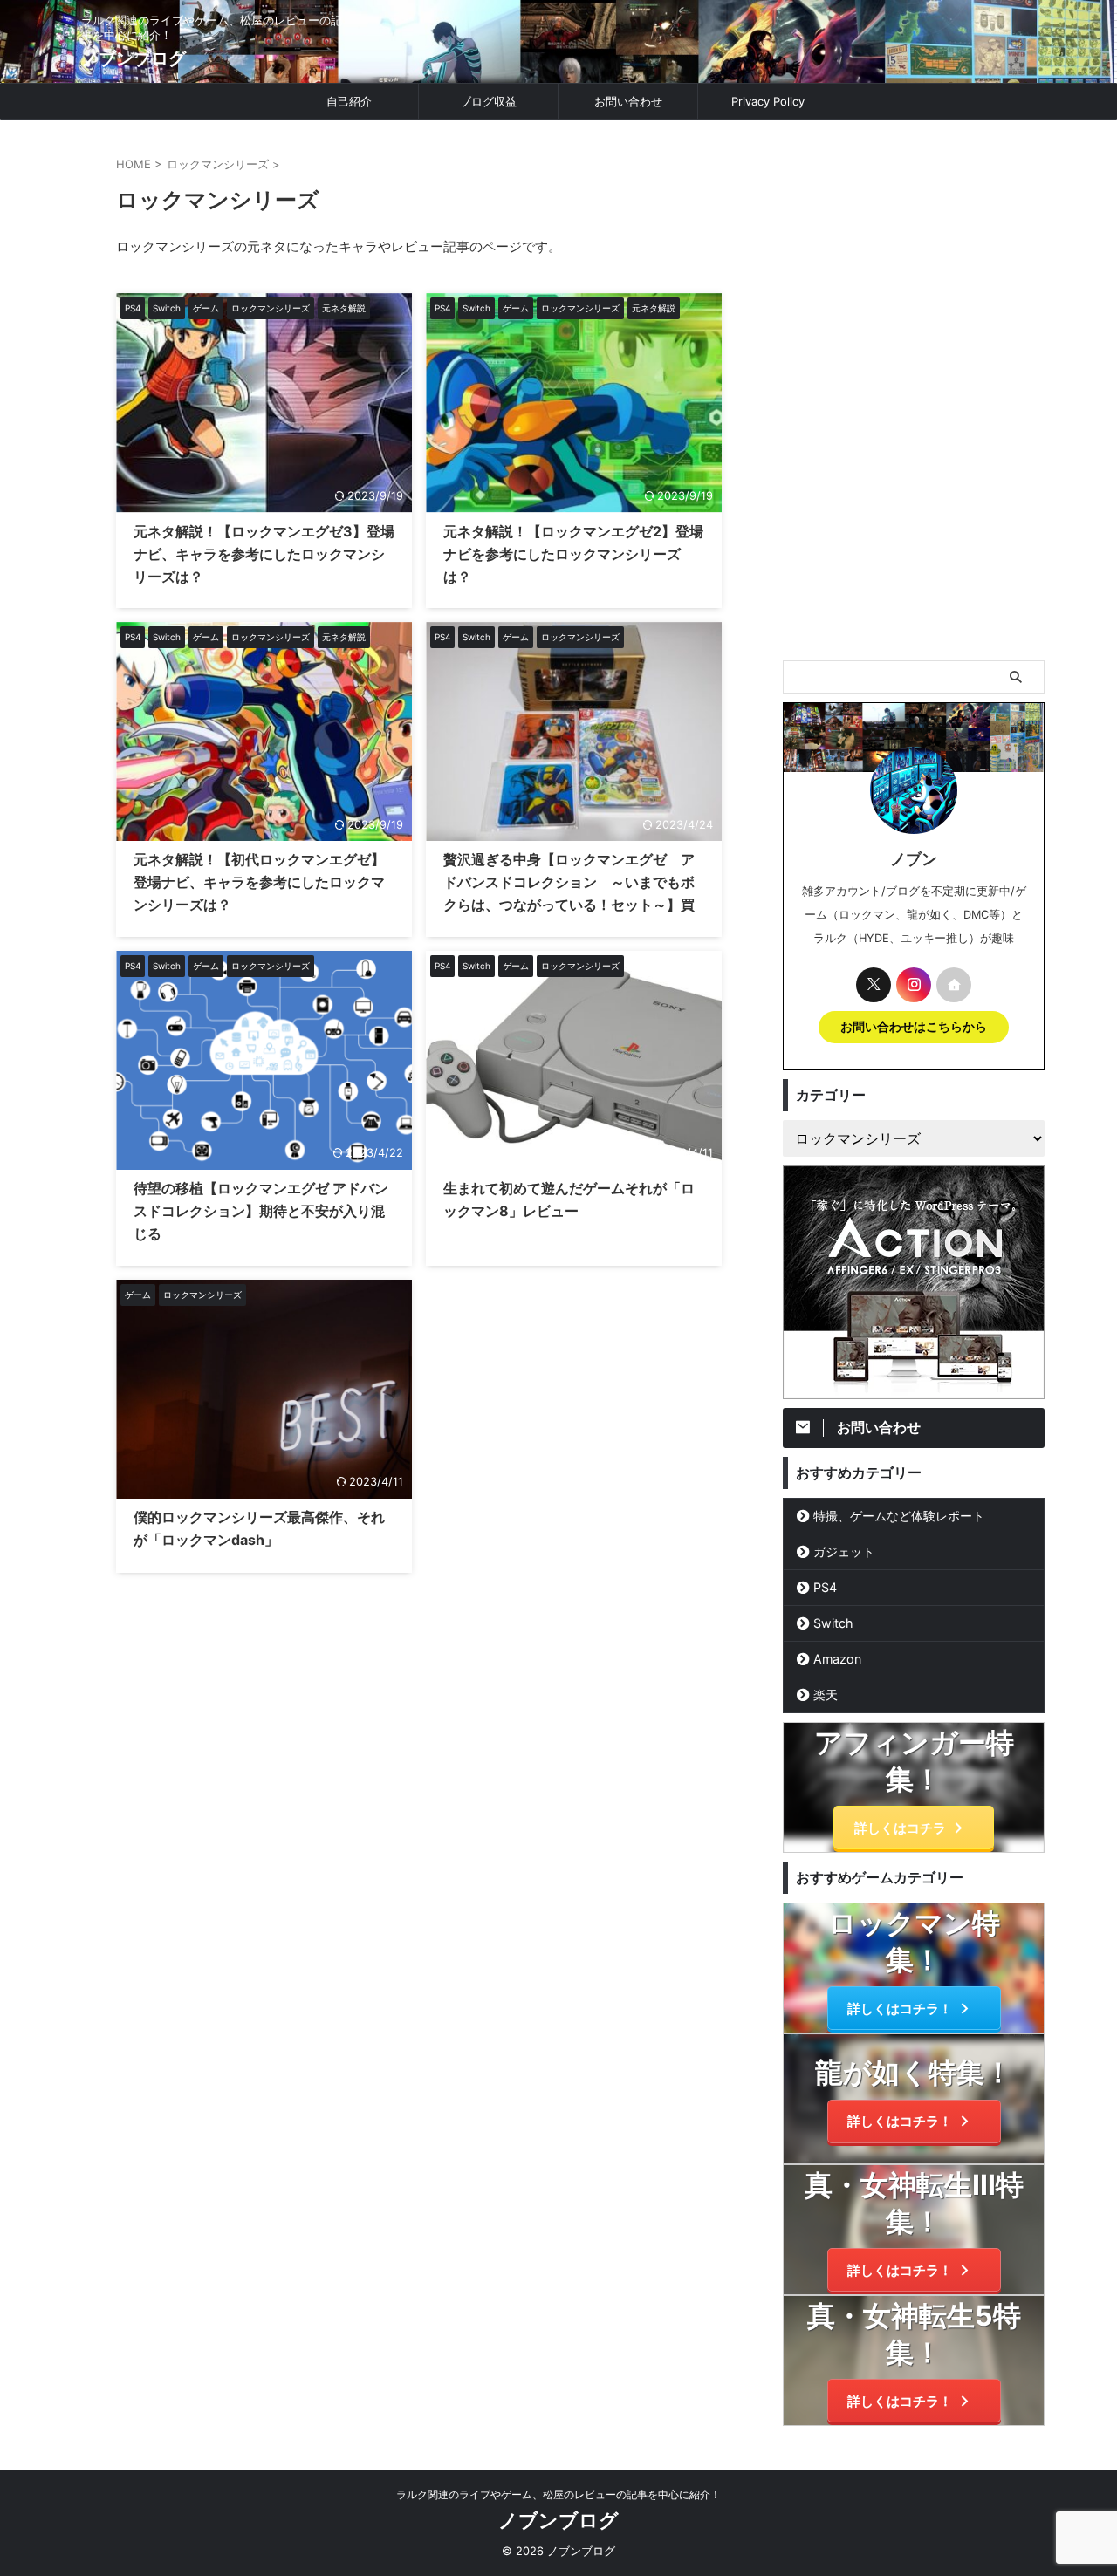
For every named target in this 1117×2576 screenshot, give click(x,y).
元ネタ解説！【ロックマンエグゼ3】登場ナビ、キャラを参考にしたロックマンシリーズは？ (264, 554)
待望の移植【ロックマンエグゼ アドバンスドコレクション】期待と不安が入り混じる (261, 1211)
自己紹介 (349, 101)
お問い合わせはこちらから (914, 1027)
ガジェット (844, 1551)
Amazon (837, 1659)
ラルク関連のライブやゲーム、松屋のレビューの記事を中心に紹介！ (558, 2494)
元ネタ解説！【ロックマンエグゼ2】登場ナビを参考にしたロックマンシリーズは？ (573, 554)
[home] (954, 985)
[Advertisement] (914, 390)
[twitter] (874, 985)
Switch (833, 1623)
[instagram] (914, 985)
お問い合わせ (628, 101)
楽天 (826, 1695)
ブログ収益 (488, 101)
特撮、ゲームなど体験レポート (899, 1516)
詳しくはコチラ (900, 1828)
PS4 (825, 1587)
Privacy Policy (768, 101)
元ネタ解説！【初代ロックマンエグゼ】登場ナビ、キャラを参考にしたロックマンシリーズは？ (259, 882)
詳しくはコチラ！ (900, 2009)
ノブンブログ (134, 58)
